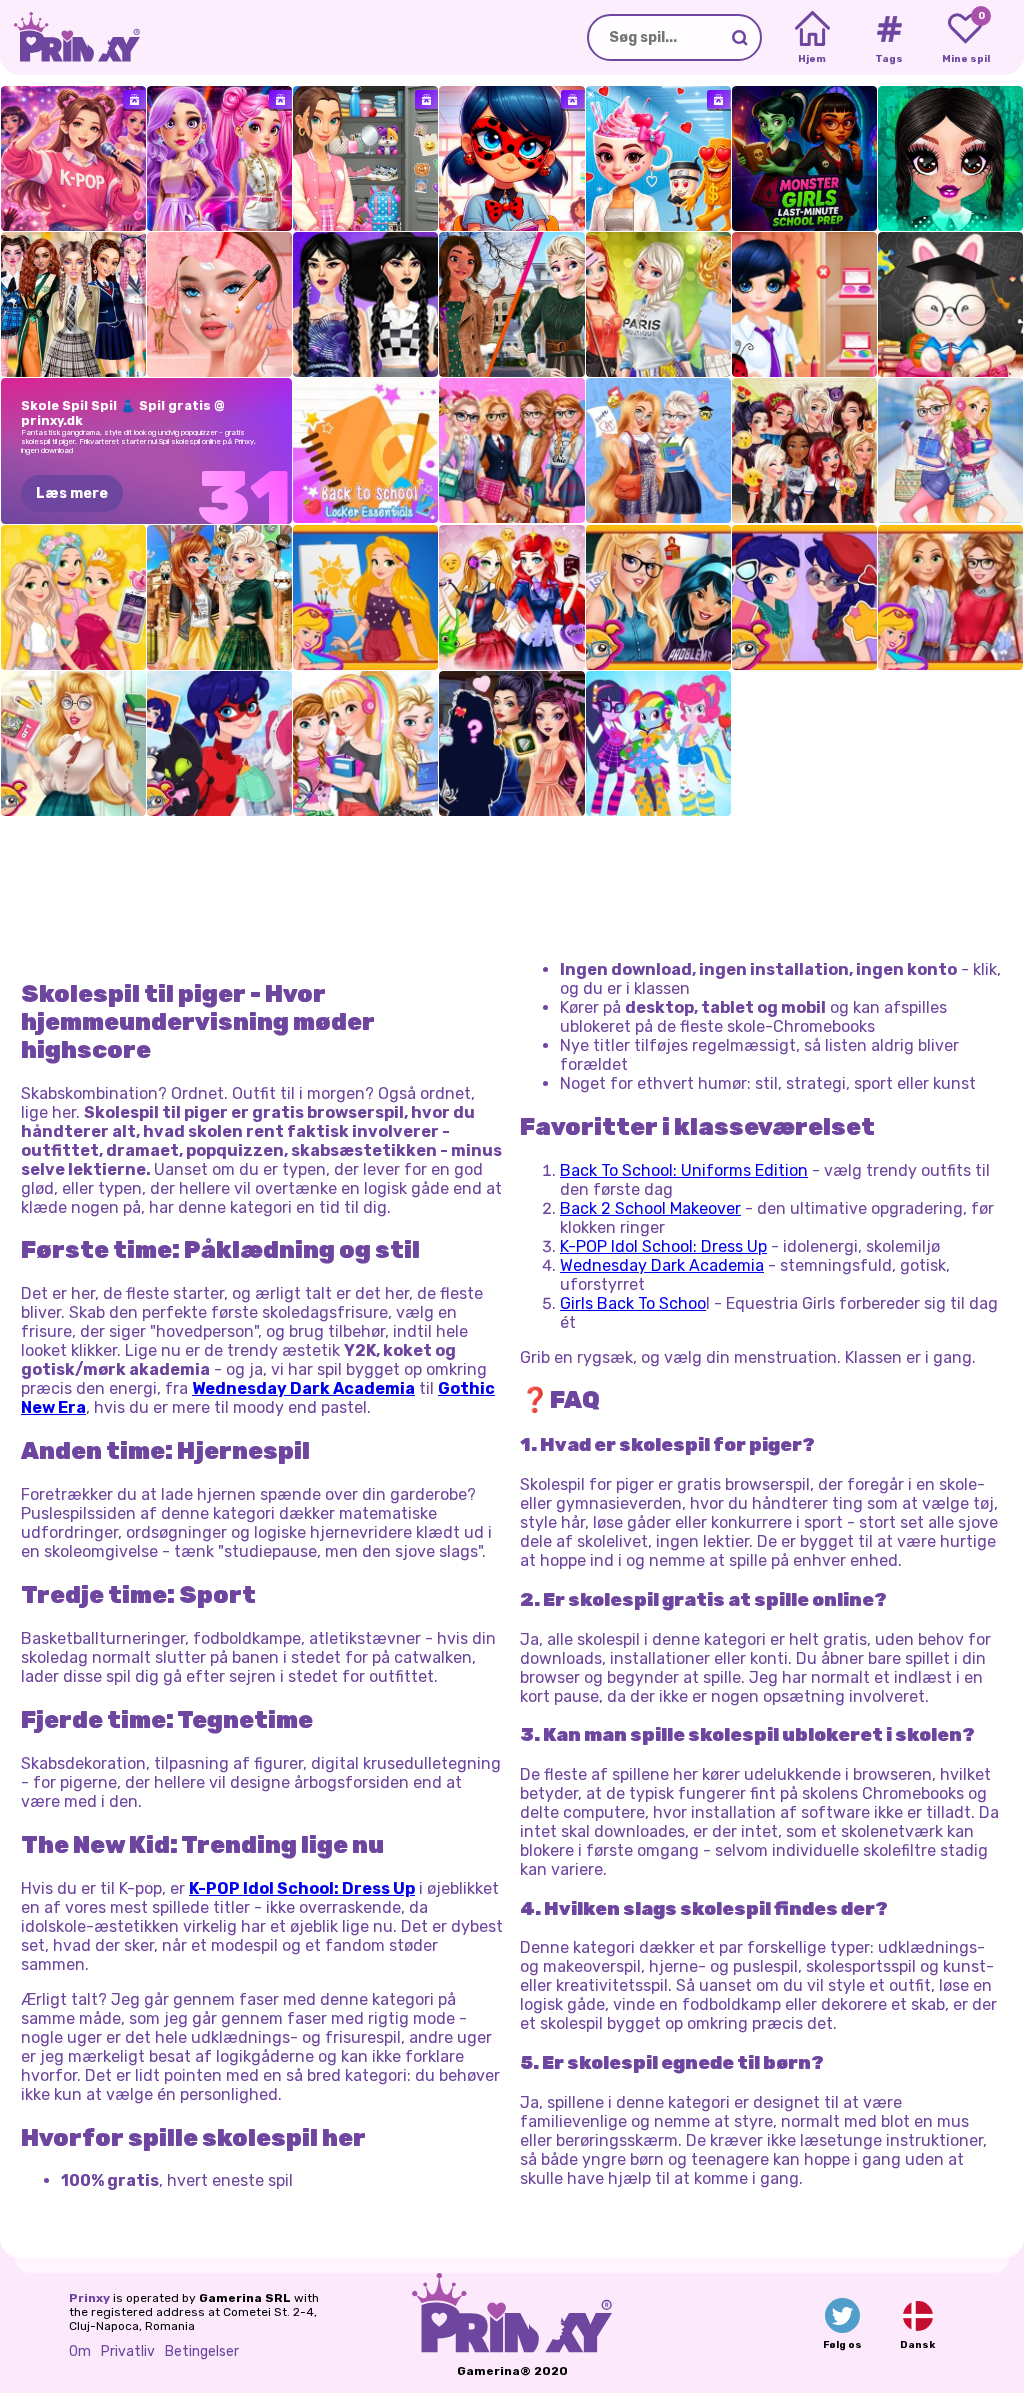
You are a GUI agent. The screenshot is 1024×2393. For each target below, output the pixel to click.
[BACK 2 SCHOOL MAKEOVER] (219, 304)
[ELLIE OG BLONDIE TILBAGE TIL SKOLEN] (658, 450)
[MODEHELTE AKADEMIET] (219, 158)
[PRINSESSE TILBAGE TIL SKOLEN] (73, 743)
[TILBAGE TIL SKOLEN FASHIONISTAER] (511, 450)
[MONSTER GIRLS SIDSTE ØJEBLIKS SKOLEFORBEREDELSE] (804, 158)
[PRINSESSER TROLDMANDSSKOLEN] (219, 597)
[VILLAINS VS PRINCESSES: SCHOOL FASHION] (804, 450)
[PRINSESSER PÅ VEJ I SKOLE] (658, 597)
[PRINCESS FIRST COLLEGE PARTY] (658, 304)
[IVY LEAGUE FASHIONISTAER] (950, 597)
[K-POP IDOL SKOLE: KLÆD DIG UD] (73, 158)
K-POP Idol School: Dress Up (663, 1246)
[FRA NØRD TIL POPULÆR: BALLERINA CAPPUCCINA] (658, 158)
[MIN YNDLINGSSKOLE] (511, 158)
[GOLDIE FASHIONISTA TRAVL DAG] (73, 597)
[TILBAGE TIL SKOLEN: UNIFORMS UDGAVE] (73, 304)
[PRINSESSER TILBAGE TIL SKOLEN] (365, 743)
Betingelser (202, 2351)
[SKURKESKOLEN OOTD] (511, 743)
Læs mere (72, 493)
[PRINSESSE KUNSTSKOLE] (365, 597)
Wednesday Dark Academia (662, 1265)
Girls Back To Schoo (633, 1303)
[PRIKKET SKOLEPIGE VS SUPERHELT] (804, 597)
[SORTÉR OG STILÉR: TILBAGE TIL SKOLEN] (365, 158)
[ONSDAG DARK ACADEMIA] (365, 304)
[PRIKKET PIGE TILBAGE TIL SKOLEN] (804, 304)
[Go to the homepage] (70, 37)
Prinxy (89, 2298)
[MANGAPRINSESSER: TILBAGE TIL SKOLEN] (511, 597)
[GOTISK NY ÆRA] (950, 158)
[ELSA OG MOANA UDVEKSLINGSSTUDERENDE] (511, 304)
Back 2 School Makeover (650, 1208)
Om (80, 2351)
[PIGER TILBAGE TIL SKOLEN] (658, 743)
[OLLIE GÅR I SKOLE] (950, 304)
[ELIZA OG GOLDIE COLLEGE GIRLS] (950, 450)
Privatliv (128, 2351)
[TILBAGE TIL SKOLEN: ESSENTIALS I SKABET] (365, 450)
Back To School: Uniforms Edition (684, 1170)
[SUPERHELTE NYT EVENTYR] (219, 743)
